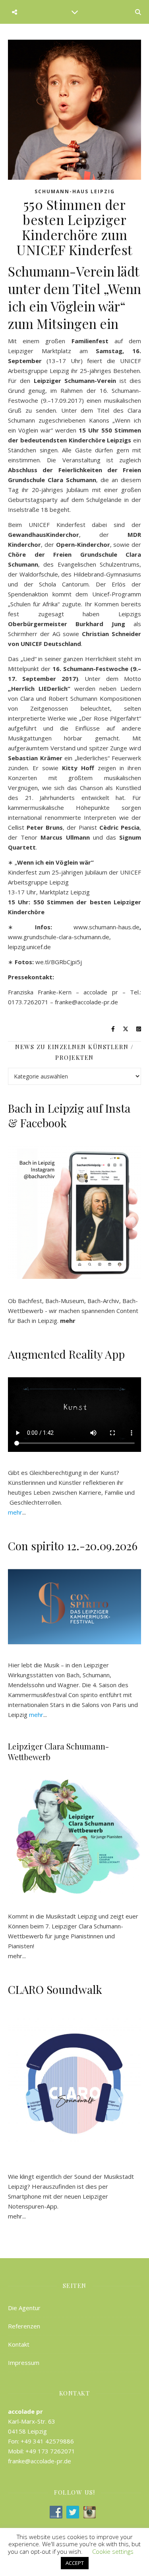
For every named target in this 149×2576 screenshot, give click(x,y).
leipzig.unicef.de (29, 947)
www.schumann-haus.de (106, 927)
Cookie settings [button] (113, 2551)
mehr (15, 1956)
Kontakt (19, 2344)
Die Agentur (24, 2308)
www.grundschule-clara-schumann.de (59, 937)
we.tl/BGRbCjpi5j (59, 962)
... (17, 1512)
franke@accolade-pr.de (86, 1002)
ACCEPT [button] (75, 2563)
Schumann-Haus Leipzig (75, 191)
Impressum (24, 2363)
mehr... (17, 2216)
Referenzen (24, 2326)
